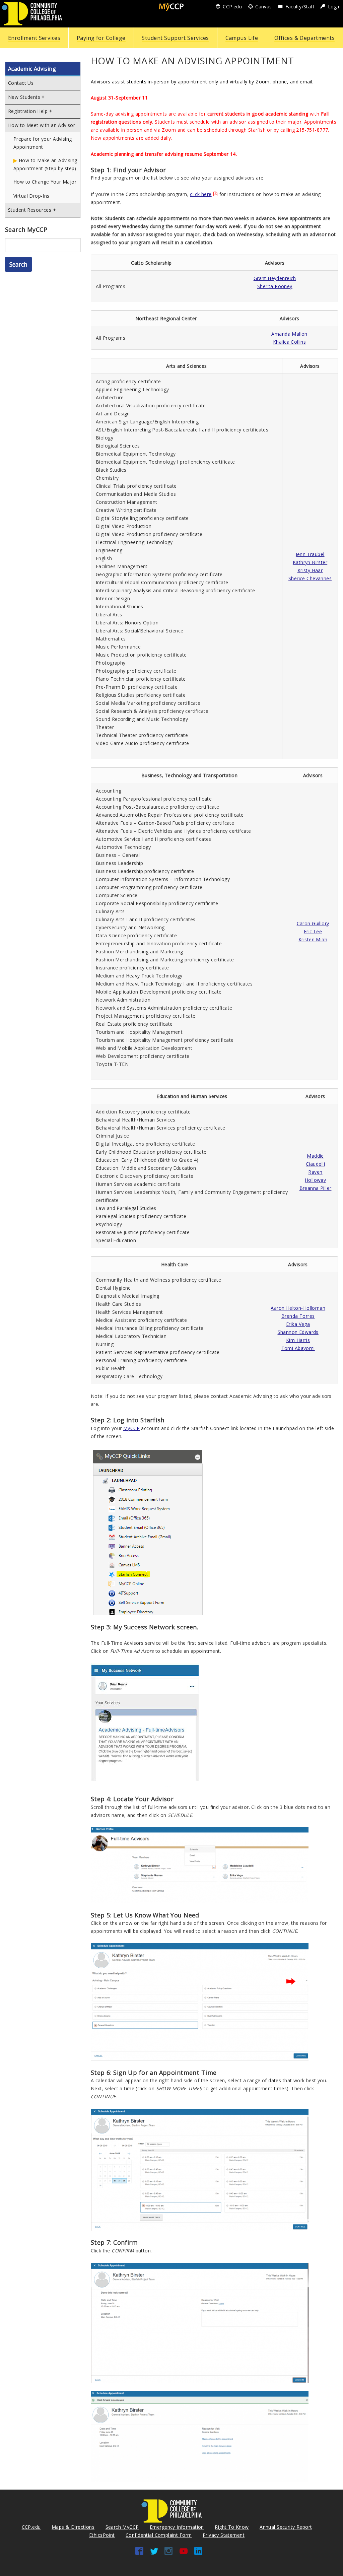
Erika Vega (298, 1324)
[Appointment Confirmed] (200, 2435)
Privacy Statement (224, 2535)
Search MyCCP (122, 2527)
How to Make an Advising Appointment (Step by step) (45, 164)
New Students (24, 97)
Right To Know (232, 2527)
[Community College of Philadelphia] (32, 13)
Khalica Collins (289, 342)
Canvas (264, 7)
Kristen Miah (313, 939)
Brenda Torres (298, 1316)
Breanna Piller (316, 1188)
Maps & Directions (73, 2527)
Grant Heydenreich (275, 278)
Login (334, 7)
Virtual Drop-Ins (31, 196)
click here (201, 194)
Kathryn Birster (310, 562)
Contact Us (21, 83)
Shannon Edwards (298, 1332)
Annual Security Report (286, 2527)
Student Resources (30, 210)
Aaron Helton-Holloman (298, 1308)
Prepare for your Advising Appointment (43, 143)
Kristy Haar (310, 570)
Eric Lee (313, 931)
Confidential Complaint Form (159, 2535)
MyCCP (131, 1428)
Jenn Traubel (310, 554)
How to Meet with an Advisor (42, 125)
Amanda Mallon (289, 334)
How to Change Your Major (45, 182)
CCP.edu (232, 7)
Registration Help (28, 111)
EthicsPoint (102, 2535)
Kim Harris (298, 1340)
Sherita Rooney (275, 286)
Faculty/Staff (300, 7)
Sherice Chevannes (310, 578)
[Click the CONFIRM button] (200, 2322)
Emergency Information (177, 2527)
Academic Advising (32, 69)
